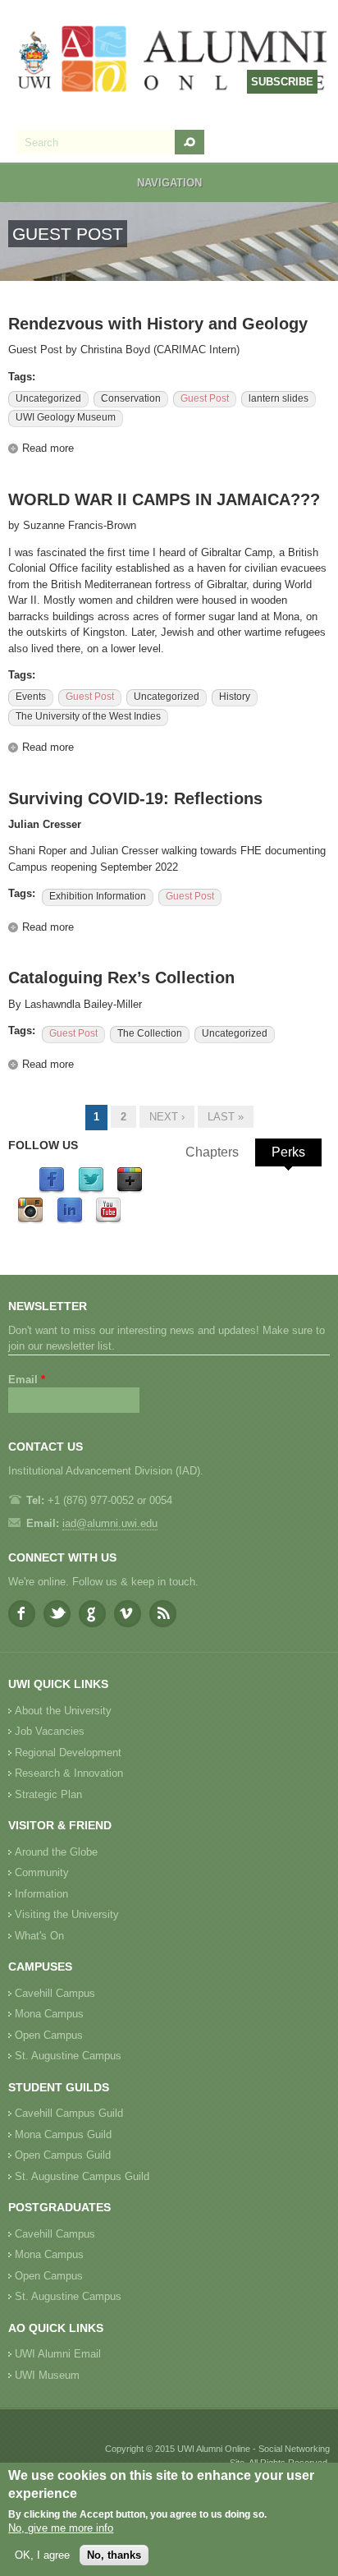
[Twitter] (91, 1190)
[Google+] (130, 1190)
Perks (288, 1152)
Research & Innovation (69, 1773)
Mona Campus (49, 2014)
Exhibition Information (98, 896)
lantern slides (279, 398)
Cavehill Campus (55, 1993)
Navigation (169, 183)
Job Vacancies (50, 1731)
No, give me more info (61, 2528)
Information (41, 1894)
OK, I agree (42, 2555)
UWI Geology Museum (66, 417)
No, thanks (114, 2555)
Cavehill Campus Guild (69, 2113)
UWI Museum (47, 2375)
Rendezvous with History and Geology (158, 324)
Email (27, 1380)
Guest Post (205, 398)
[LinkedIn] (70, 1220)
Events (31, 697)
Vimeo (128, 1614)
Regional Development (68, 1753)
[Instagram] (30, 1220)
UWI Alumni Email (58, 2354)
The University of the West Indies (88, 716)
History (235, 697)
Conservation (131, 398)
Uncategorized (48, 398)
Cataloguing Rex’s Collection (121, 977)
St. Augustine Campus (68, 2056)
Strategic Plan (48, 1794)
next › (167, 1117)
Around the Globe (56, 1852)
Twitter (57, 1614)
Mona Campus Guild (63, 2134)
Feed (163, 1614)
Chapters (212, 1152)
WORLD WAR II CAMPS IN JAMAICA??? (164, 499)
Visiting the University (67, 1914)
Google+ (92, 1614)
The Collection (150, 1033)
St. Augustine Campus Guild (82, 2176)
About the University (63, 1711)
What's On (39, 1936)
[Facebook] (52, 1190)
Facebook (22, 1614)
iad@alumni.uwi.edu (110, 1523)
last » (226, 1117)
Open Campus (49, 2035)
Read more (48, 448)
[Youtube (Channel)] (108, 1220)
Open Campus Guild (63, 2155)
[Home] (173, 61)
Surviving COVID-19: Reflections (135, 798)
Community (42, 1872)
